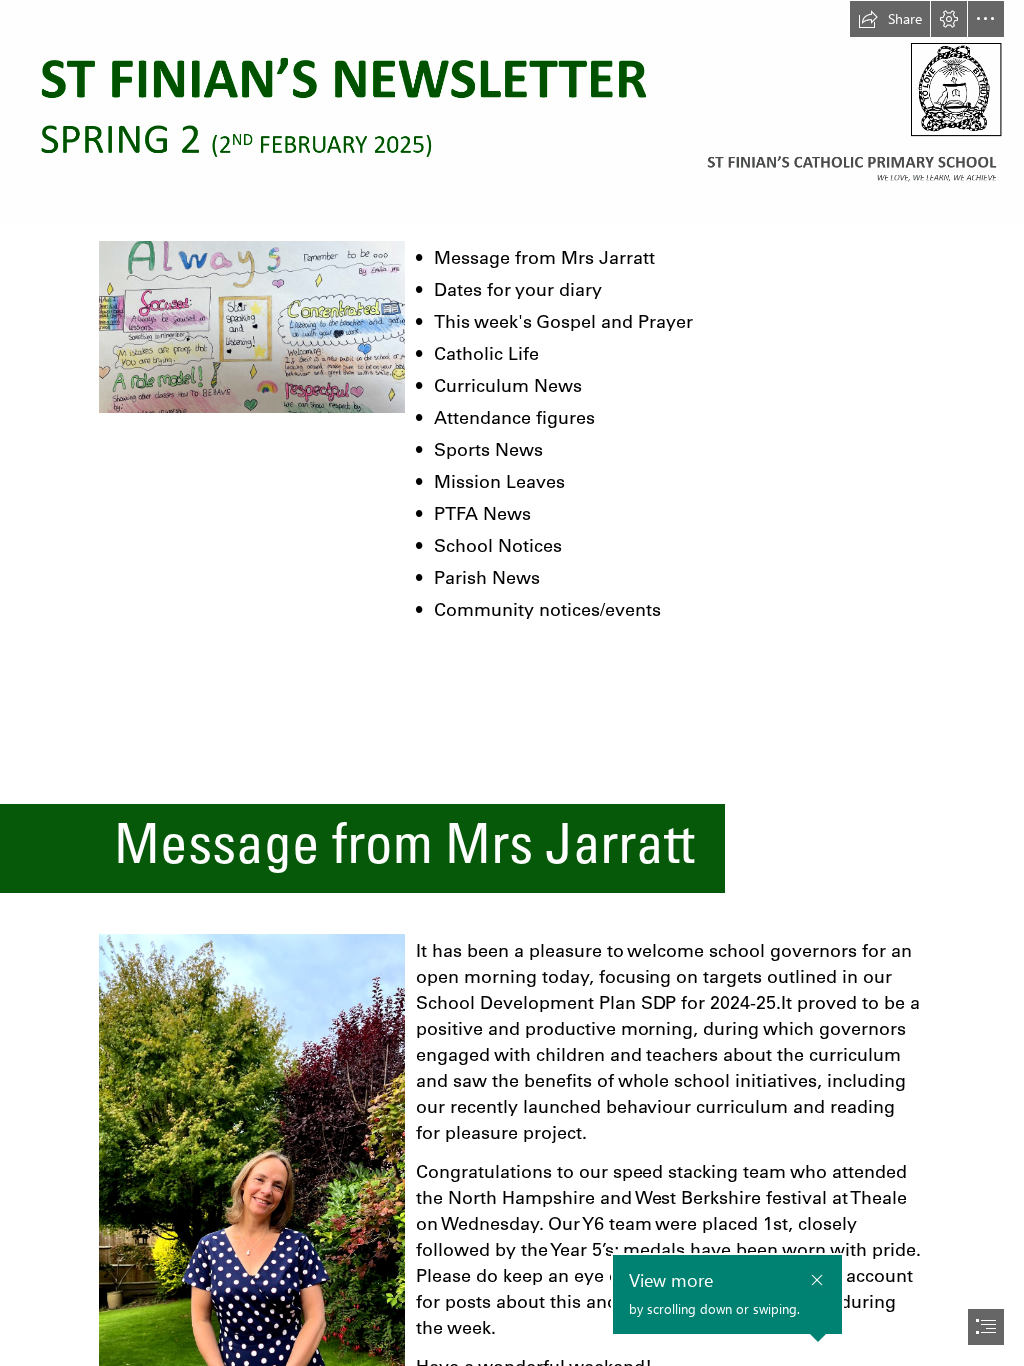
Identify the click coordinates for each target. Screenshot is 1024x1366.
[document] (512, 683)
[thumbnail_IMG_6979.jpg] (251, 326)
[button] (890, 19)
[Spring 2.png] (512, 113)
